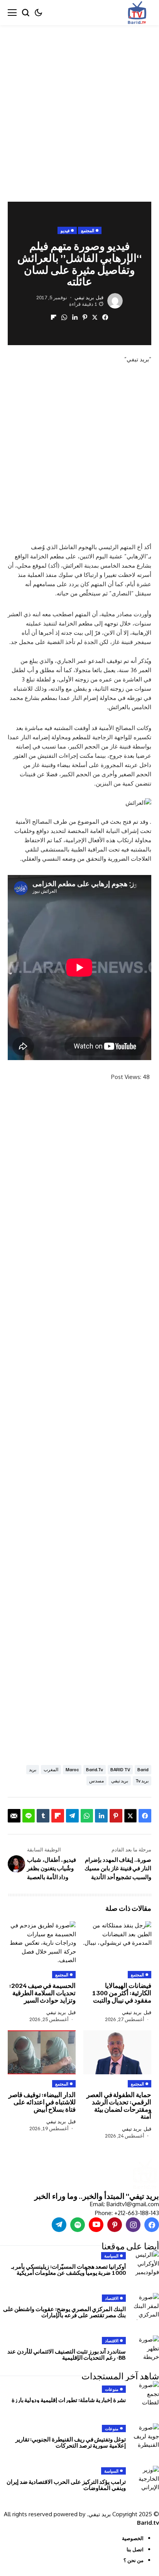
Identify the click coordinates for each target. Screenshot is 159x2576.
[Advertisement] (79, 108)
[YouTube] (96, 2225)
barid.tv (95, 1769)
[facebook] (152, 2225)
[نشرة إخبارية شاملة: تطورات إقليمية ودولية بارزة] (145, 2394)
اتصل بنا (135, 2549)
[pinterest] (115, 2225)
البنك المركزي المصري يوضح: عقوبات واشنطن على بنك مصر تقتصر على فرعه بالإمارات (64, 2312)
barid (143, 1769)
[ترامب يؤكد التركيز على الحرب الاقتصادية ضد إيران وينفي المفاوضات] (145, 2479)
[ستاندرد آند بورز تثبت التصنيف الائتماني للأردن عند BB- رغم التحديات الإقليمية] (145, 2349)
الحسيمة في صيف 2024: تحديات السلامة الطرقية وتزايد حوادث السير (42, 1993)
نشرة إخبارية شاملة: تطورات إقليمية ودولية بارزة (69, 2400)
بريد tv (142, 1781)
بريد (33, 1769)
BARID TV (120, 1769)
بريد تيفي (84, 298)
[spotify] (78, 2225)
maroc (72, 1769)
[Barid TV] (145, 2175)
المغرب (51, 1769)
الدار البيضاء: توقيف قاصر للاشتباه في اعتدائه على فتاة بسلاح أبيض (42, 2102)
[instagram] (133, 2225)
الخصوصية (133, 2538)
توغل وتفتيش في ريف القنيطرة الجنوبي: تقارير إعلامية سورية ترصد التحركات (71, 2442)
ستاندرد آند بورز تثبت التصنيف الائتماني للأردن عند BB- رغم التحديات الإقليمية (67, 2354)
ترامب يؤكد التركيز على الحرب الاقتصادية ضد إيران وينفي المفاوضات (66, 2485)
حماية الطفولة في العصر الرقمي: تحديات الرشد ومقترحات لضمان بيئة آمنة (119, 2105)
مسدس (96, 1781)
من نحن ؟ (134, 2560)
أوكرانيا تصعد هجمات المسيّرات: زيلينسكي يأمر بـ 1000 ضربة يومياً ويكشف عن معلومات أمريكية (69, 2270)
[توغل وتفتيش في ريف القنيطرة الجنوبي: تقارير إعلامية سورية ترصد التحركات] (145, 2437)
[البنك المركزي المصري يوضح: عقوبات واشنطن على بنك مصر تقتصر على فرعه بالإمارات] (145, 2306)
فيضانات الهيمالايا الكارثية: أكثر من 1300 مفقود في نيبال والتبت (122, 1993)
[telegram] (59, 2225)
